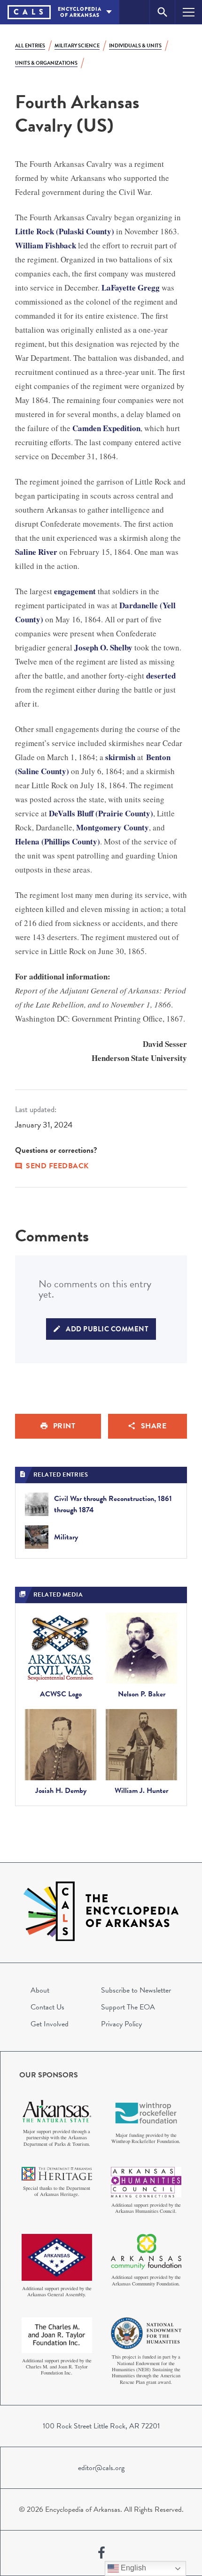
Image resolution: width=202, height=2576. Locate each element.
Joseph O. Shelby (103, 647)
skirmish (120, 757)
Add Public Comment (107, 1329)
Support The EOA (128, 2007)
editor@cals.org (101, 2468)
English (132, 2568)
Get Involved (50, 2024)
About (40, 1990)
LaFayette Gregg (131, 287)
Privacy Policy (121, 2024)
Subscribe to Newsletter (136, 1990)
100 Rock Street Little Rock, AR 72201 (101, 2426)
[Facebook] (101, 2553)
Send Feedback (57, 1166)
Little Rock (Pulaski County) (65, 231)
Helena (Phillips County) (58, 841)
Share (154, 1426)
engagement (75, 591)
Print (64, 1426)
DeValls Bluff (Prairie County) (101, 813)
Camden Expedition (106, 428)
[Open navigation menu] (189, 12)
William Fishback (46, 245)
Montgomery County (113, 827)
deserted (161, 676)
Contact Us (47, 2007)
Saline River (36, 552)
